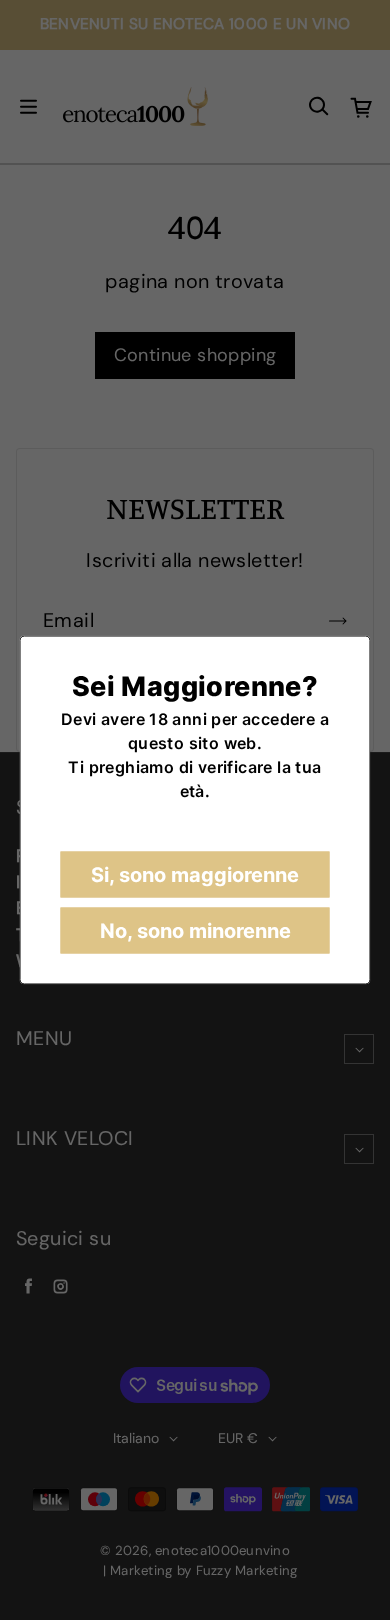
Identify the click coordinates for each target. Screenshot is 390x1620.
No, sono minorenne (195, 931)
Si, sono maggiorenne (195, 875)
